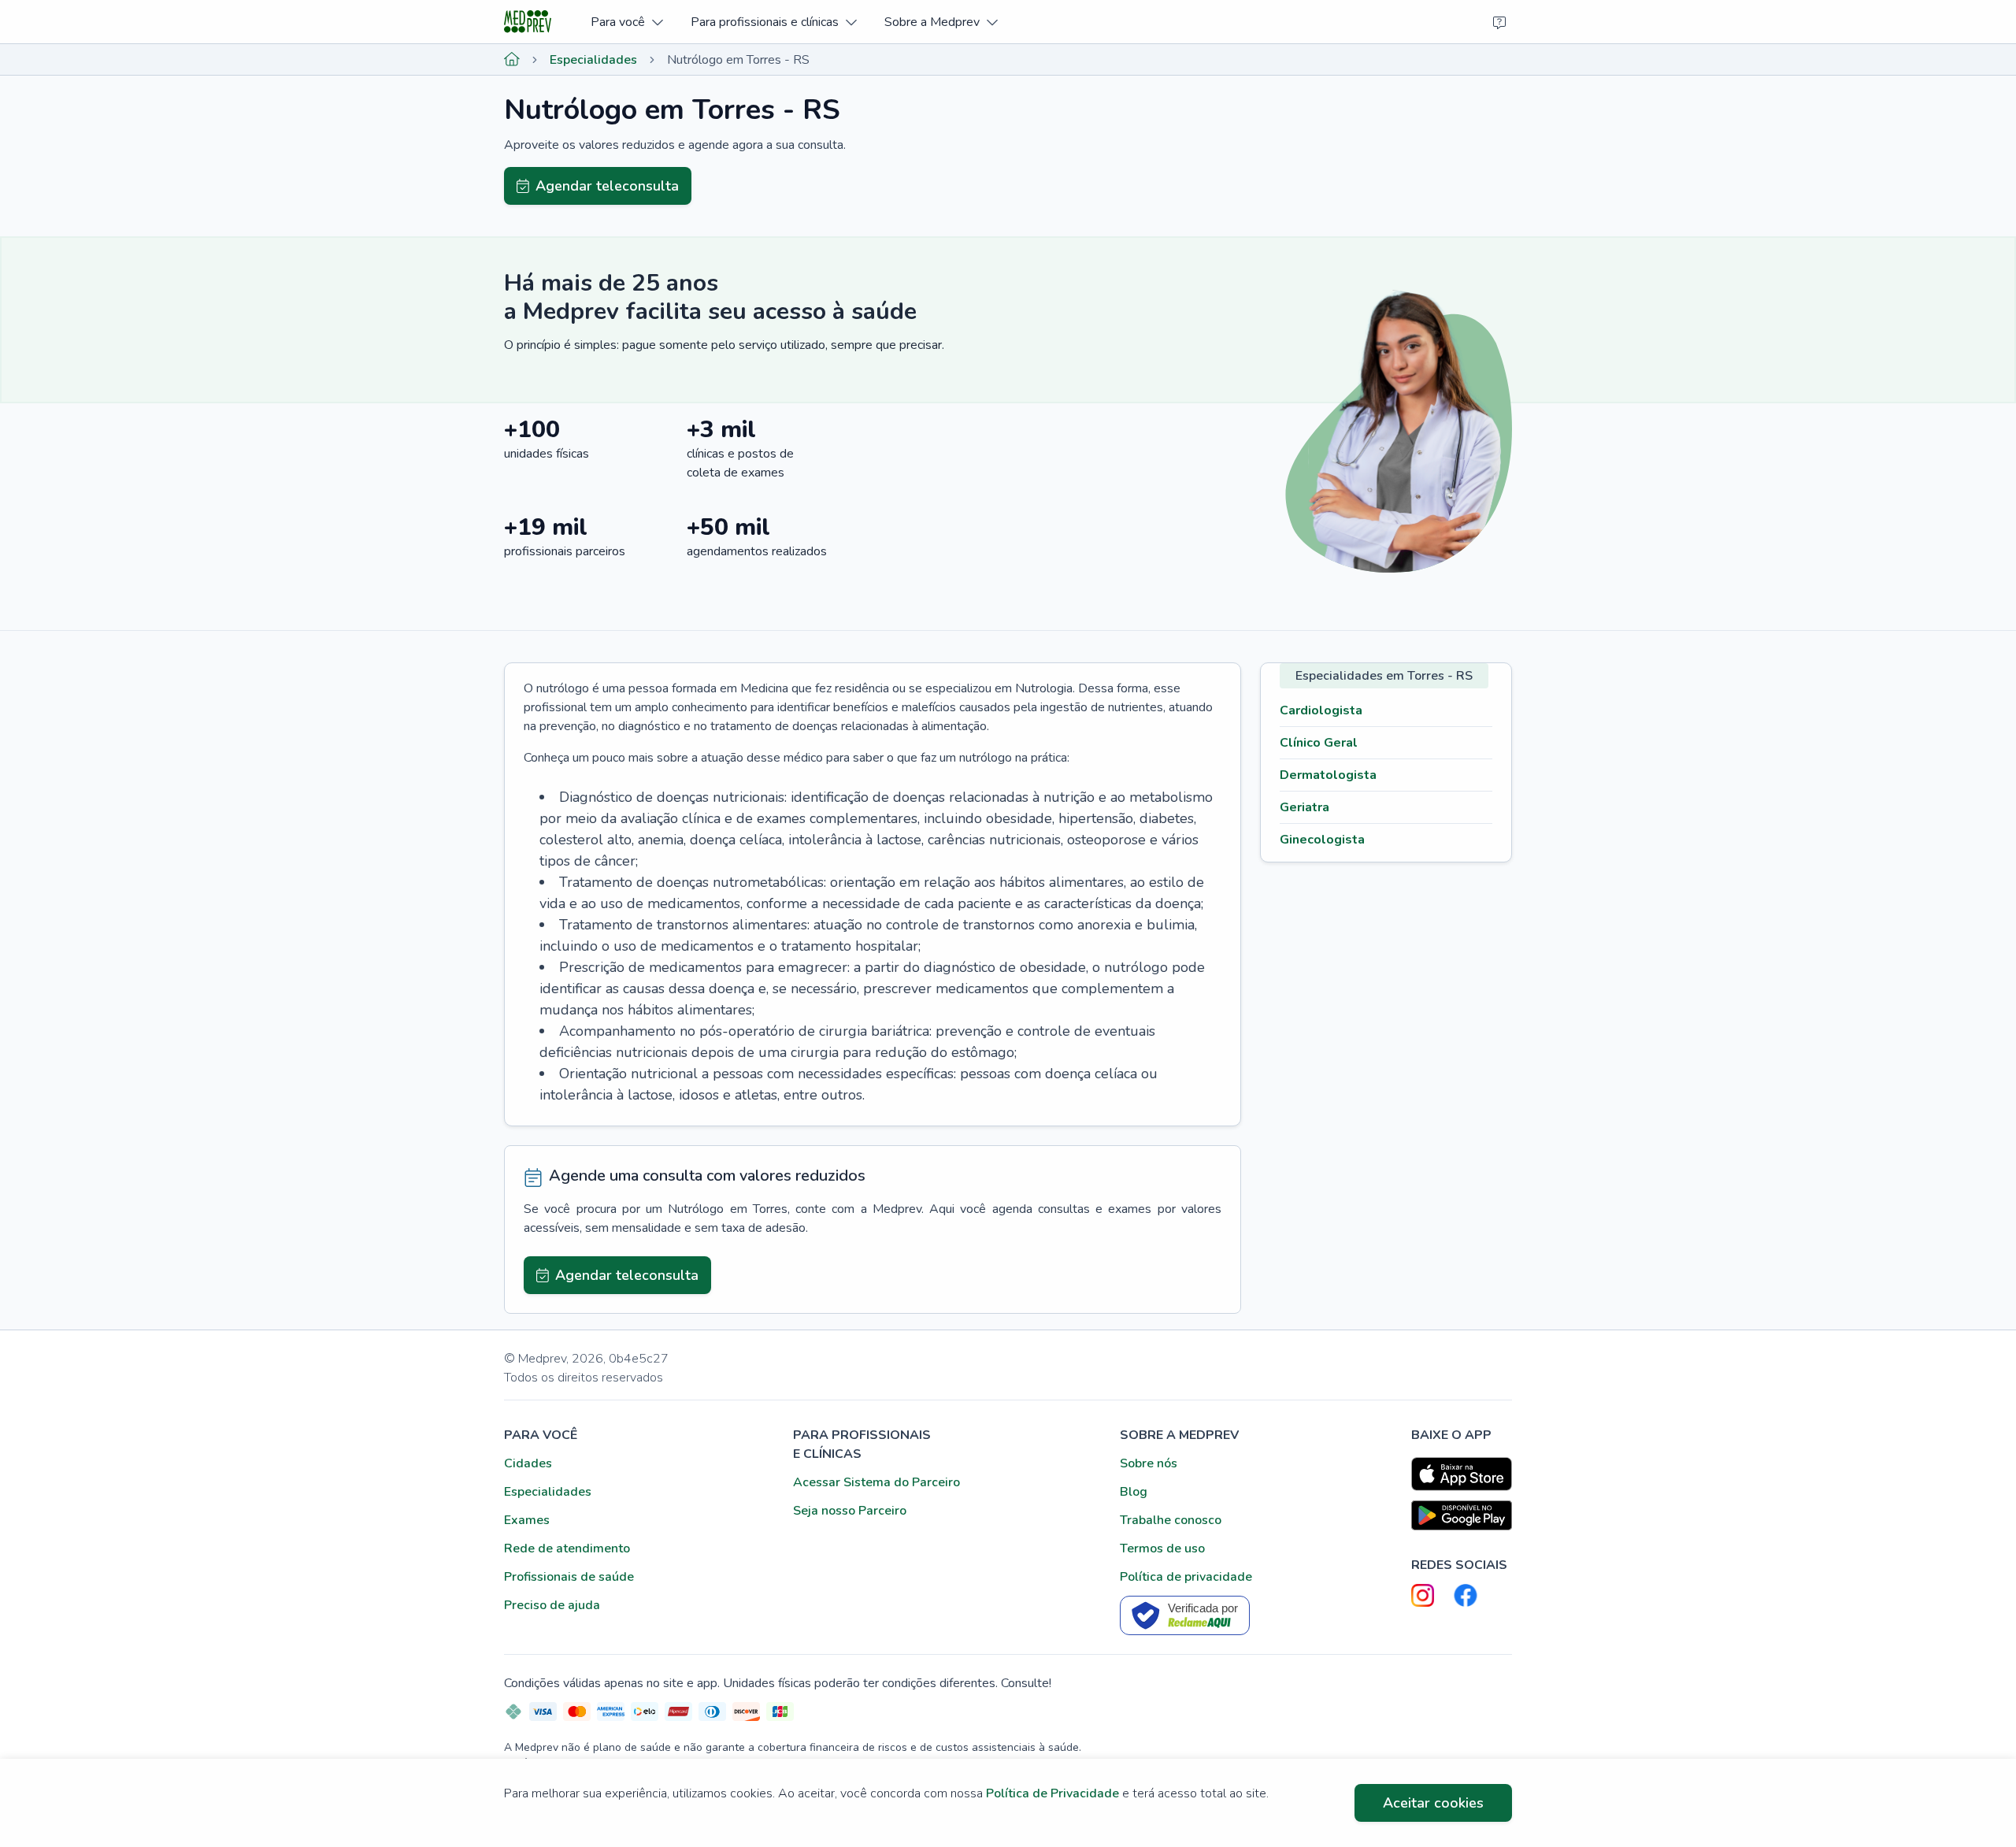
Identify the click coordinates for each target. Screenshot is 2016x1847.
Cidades (528, 1463)
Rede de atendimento (567, 1548)
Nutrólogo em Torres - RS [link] (738, 60)
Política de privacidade (1186, 1577)
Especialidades (593, 60)
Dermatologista (1328, 775)
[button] (626, 22)
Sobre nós (1149, 1463)
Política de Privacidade (1052, 1793)
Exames (527, 1520)
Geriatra (1304, 807)
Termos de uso (1162, 1548)
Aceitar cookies (1433, 1803)
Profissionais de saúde (569, 1577)
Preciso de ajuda (552, 1605)
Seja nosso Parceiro (850, 1511)
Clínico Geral (1319, 743)
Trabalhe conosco (1171, 1520)
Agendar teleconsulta (607, 186)
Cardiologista (1321, 710)
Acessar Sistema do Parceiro (876, 1482)
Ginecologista (1322, 840)
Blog (1134, 1492)
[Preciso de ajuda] (1499, 22)
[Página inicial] (512, 60)
